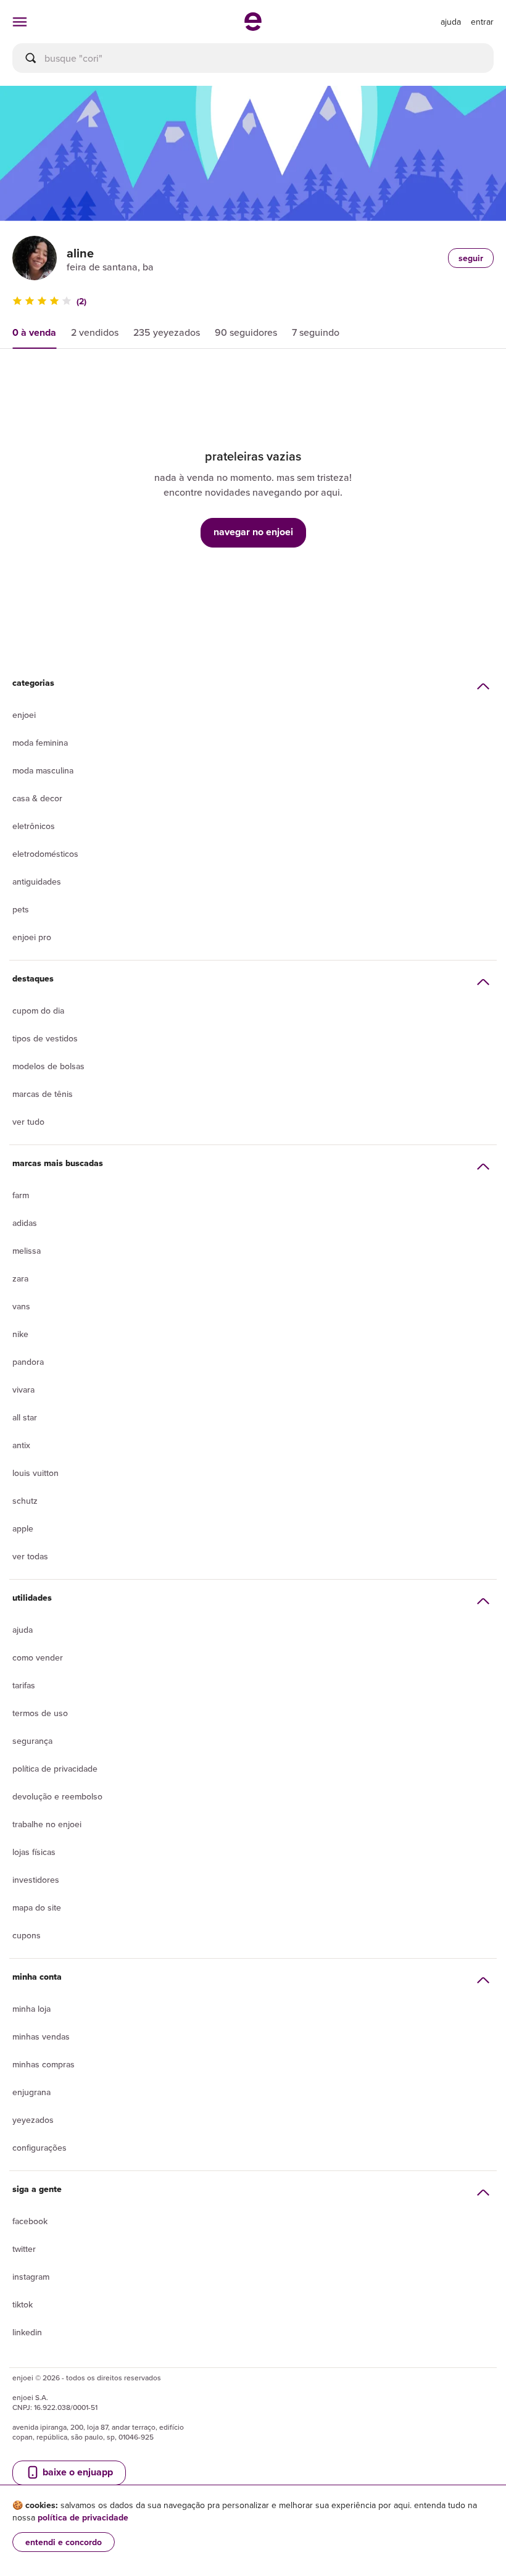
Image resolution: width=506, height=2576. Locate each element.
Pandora (28, 1362)
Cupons (27, 1935)
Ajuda (23, 1630)
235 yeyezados (167, 332)
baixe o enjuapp (77, 2472)
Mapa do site (37, 1907)
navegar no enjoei (253, 532)
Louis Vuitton (35, 1473)
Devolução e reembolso (57, 1796)
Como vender (38, 1657)
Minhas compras (44, 2064)
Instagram (31, 2277)
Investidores (36, 1880)
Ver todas (30, 1556)
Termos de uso (40, 1713)
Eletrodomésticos (45, 854)
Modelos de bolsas (48, 1066)
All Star (25, 1417)
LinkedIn (27, 2332)
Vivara (23, 1390)
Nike (20, 1334)
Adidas (25, 1223)
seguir (471, 258)
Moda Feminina (40, 743)
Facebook (30, 2221)
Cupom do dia (38, 1011)
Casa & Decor (37, 798)
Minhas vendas (41, 2036)
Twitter (24, 2249)
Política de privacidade (55, 1769)
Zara (20, 1278)
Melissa (27, 1251)
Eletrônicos (34, 826)
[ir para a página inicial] (253, 27)
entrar (482, 22)
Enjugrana (31, 2092)
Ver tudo (28, 1122)
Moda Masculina (43, 770)
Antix (21, 1445)
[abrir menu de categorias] (20, 22)
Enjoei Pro (32, 937)
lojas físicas (34, 1852)
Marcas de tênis (43, 1094)
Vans (21, 1306)
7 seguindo (316, 332)
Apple (23, 1528)
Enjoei (24, 715)
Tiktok (23, 2304)
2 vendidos (95, 332)
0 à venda (34, 332)
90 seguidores (246, 332)
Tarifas (24, 1685)
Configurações (39, 2148)
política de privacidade (83, 2517)
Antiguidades (37, 882)
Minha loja (31, 2009)
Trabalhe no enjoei (47, 1824)
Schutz (25, 1501)
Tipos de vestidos (45, 1038)
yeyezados (33, 2120)
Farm (21, 1195)
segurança (32, 1741)
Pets (21, 909)
